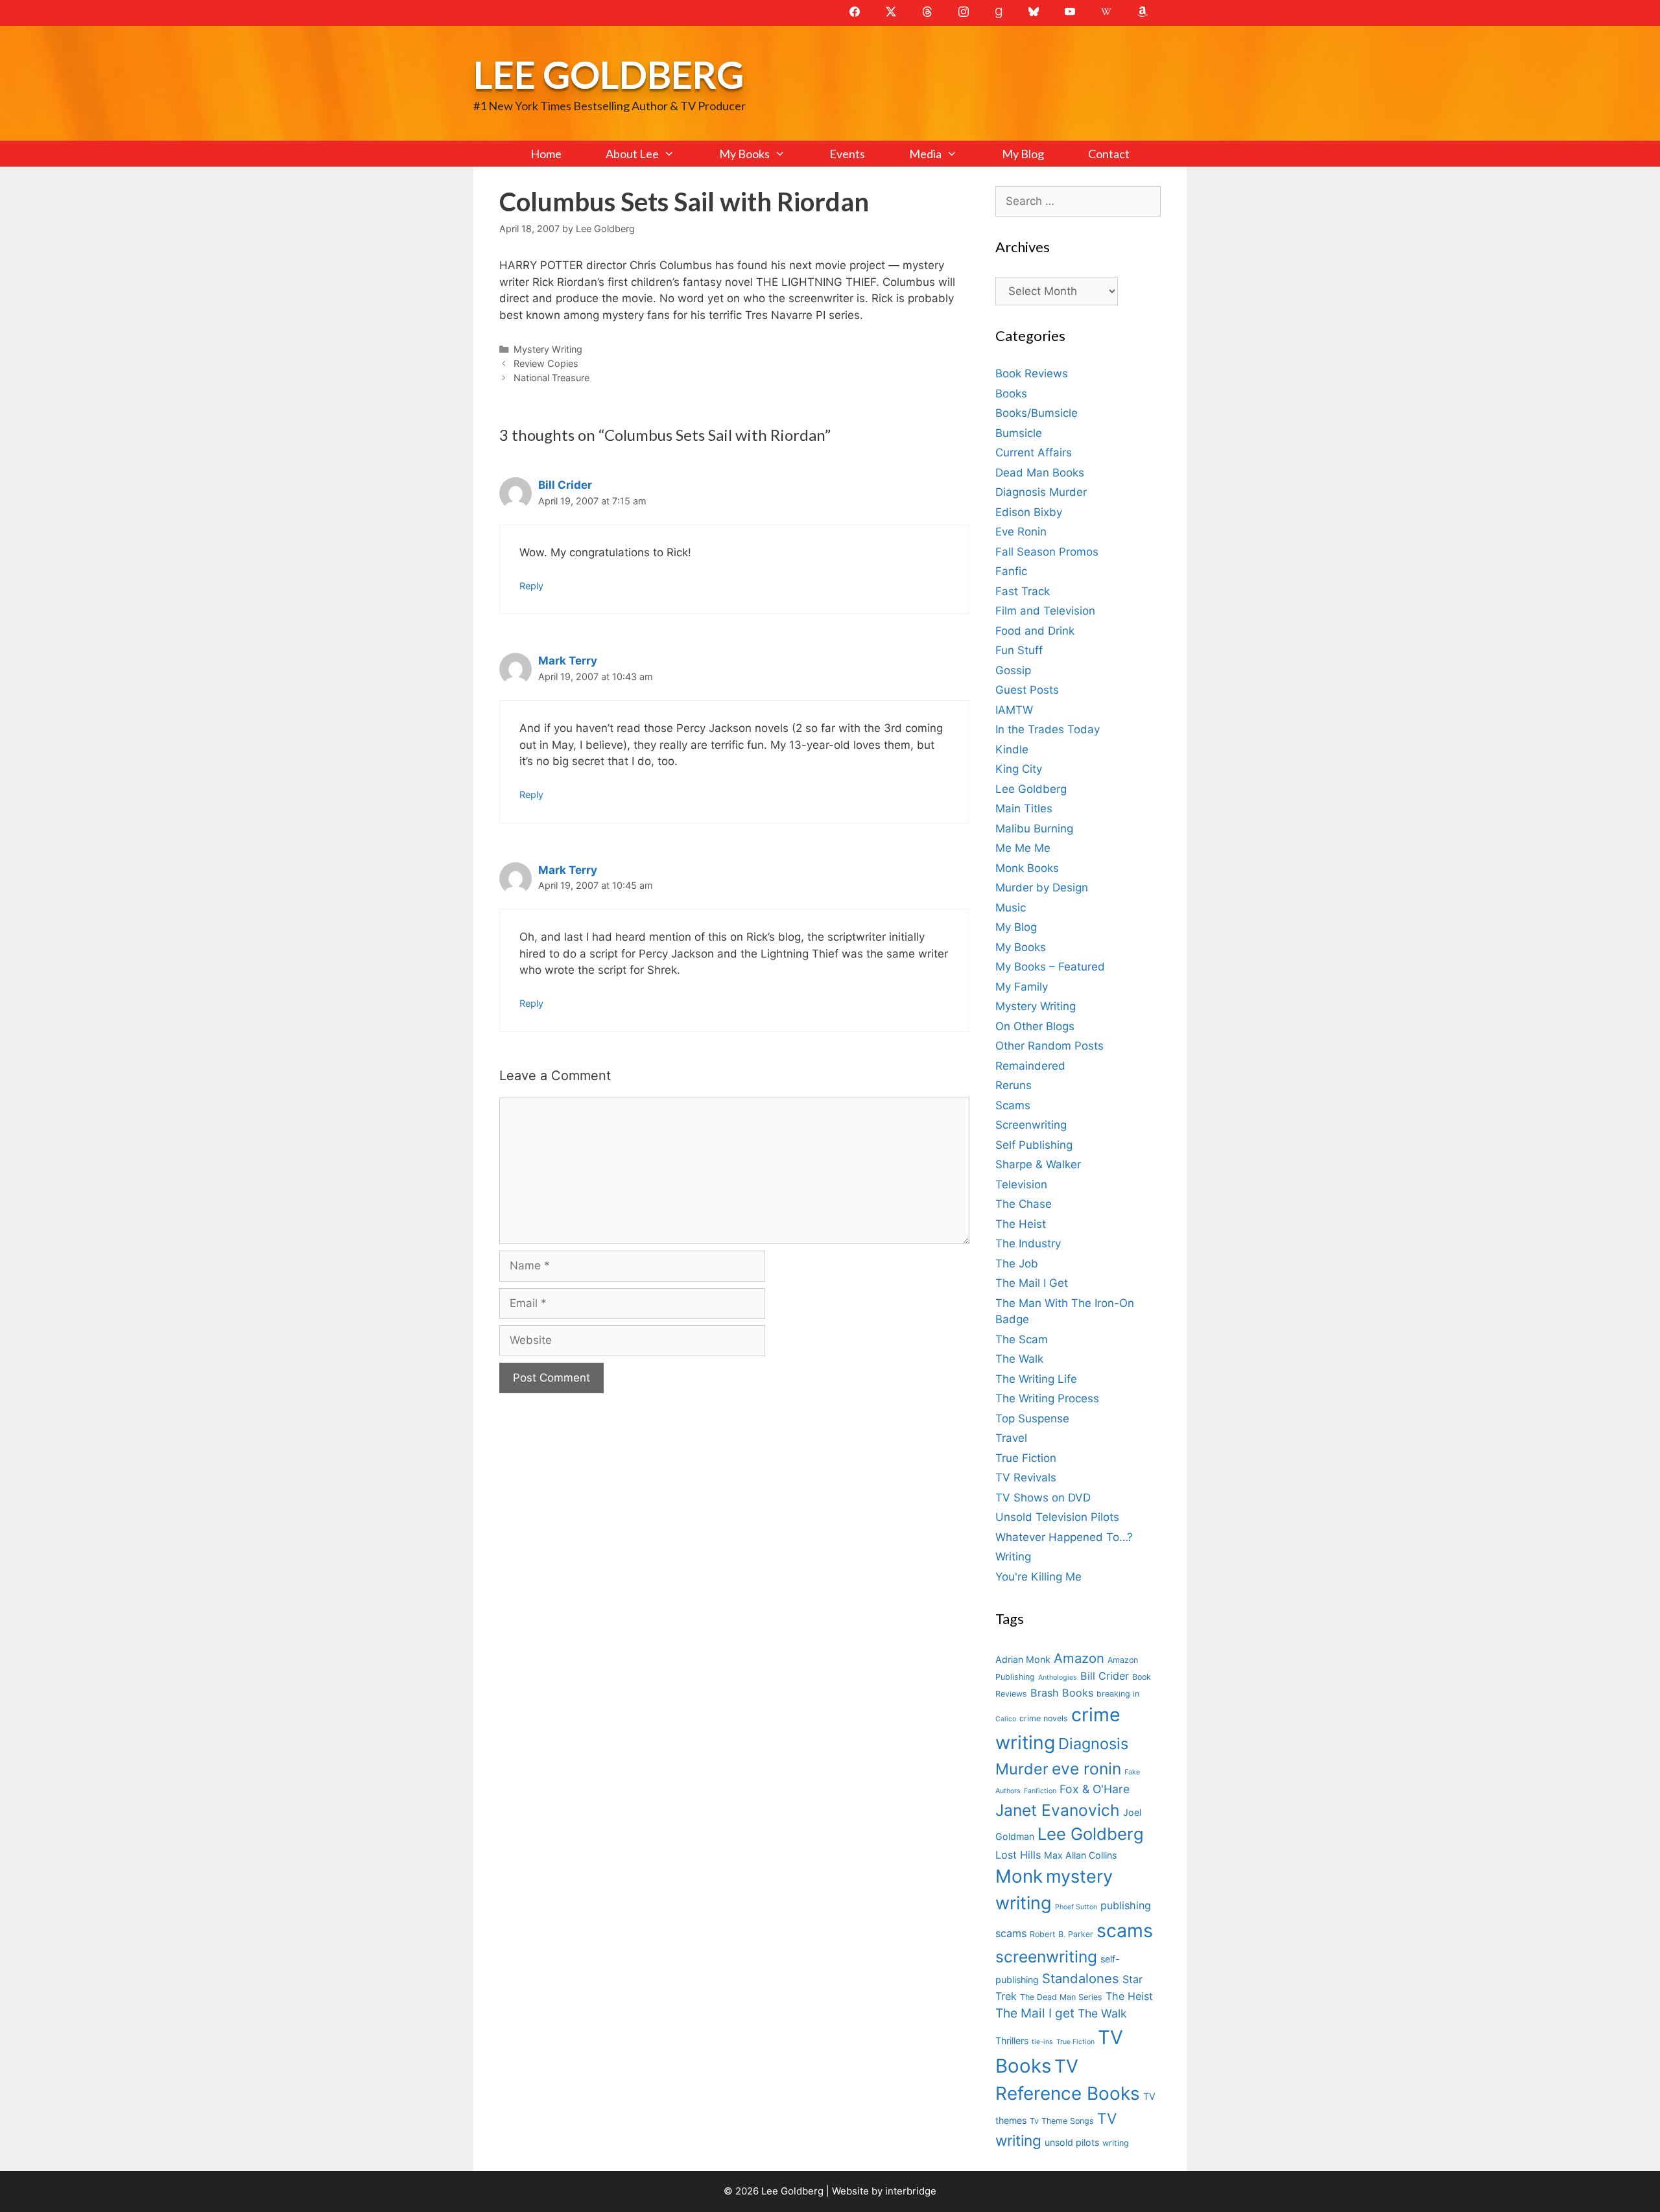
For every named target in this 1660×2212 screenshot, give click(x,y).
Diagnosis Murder (1041, 492)
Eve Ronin (1021, 532)
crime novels (1044, 1718)
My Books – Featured (1050, 967)
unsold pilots (1072, 2142)
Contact (1109, 154)
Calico (1006, 1719)
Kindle (1012, 749)
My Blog (1023, 154)
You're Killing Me (1038, 1577)
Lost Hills (1018, 1855)
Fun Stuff (1019, 650)
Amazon (1079, 1658)
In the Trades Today (1048, 729)
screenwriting (1046, 1957)
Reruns (1014, 1085)
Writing (1013, 1557)
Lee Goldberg (609, 74)
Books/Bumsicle (1037, 413)
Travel (1011, 1438)
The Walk (1019, 1359)
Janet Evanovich (1058, 1810)
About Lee (632, 154)
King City (1019, 769)
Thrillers (1012, 2041)
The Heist (1021, 1224)
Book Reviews (1032, 373)
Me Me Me (1023, 848)
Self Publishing (1034, 1145)
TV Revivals (1026, 1477)
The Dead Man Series (1061, 1997)
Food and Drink (1035, 631)
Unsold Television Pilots (1057, 1517)
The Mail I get (1035, 2013)
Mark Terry (568, 661)
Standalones (1081, 1978)
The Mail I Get (1032, 1283)
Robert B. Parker (1061, 1934)
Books (1011, 394)
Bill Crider (565, 485)
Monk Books (1027, 868)
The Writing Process (1047, 1398)
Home (546, 154)
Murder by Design (1042, 888)
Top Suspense (1032, 1418)
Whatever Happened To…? (1064, 1537)
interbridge (911, 2191)
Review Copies (546, 363)
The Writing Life (1036, 1379)
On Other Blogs (1035, 1026)
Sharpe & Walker (1038, 1164)
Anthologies (1058, 1677)
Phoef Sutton (1076, 1907)
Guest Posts (1027, 690)
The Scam (1022, 1339)
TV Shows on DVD (1043, 1498)
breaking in (1118, 1694)
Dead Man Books (1040, 473)
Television (1021, 1184)
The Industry (1028, 1243)
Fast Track (1023, 591)
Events (847, 154)
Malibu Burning (1034, 829)
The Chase (1024, 1204)
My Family (1022, 987)
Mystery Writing (548, 349)
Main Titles (1024, 808)
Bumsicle (1019, 433)
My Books (744, 154)
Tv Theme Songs (1062, 2121)
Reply (531, 586)
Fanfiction (1040, 1791)
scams (1125, 1930)
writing (1116, 2143)
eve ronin (1086, 1769)
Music (1011, 908)
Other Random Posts (1049, 1046)
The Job (1017, 1264)
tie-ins (1042, 2042)
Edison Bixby (1029, 512)
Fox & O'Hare (1095, 1789)
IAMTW (1014, 710)
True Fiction (1026, 1458)
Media (925, 154)
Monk (1019, 1876)
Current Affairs (1034, 453)
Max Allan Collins (1080, 1855)
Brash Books (1062, 1693)
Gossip (1013, 670)
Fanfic (1011, 571)
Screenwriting (1031, 1125)
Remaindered (1030, 1066)
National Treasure (551, 378)
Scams (1013, 1105)
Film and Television (1045, 611)
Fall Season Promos (1047, 552)
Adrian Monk (1023, 1659)
